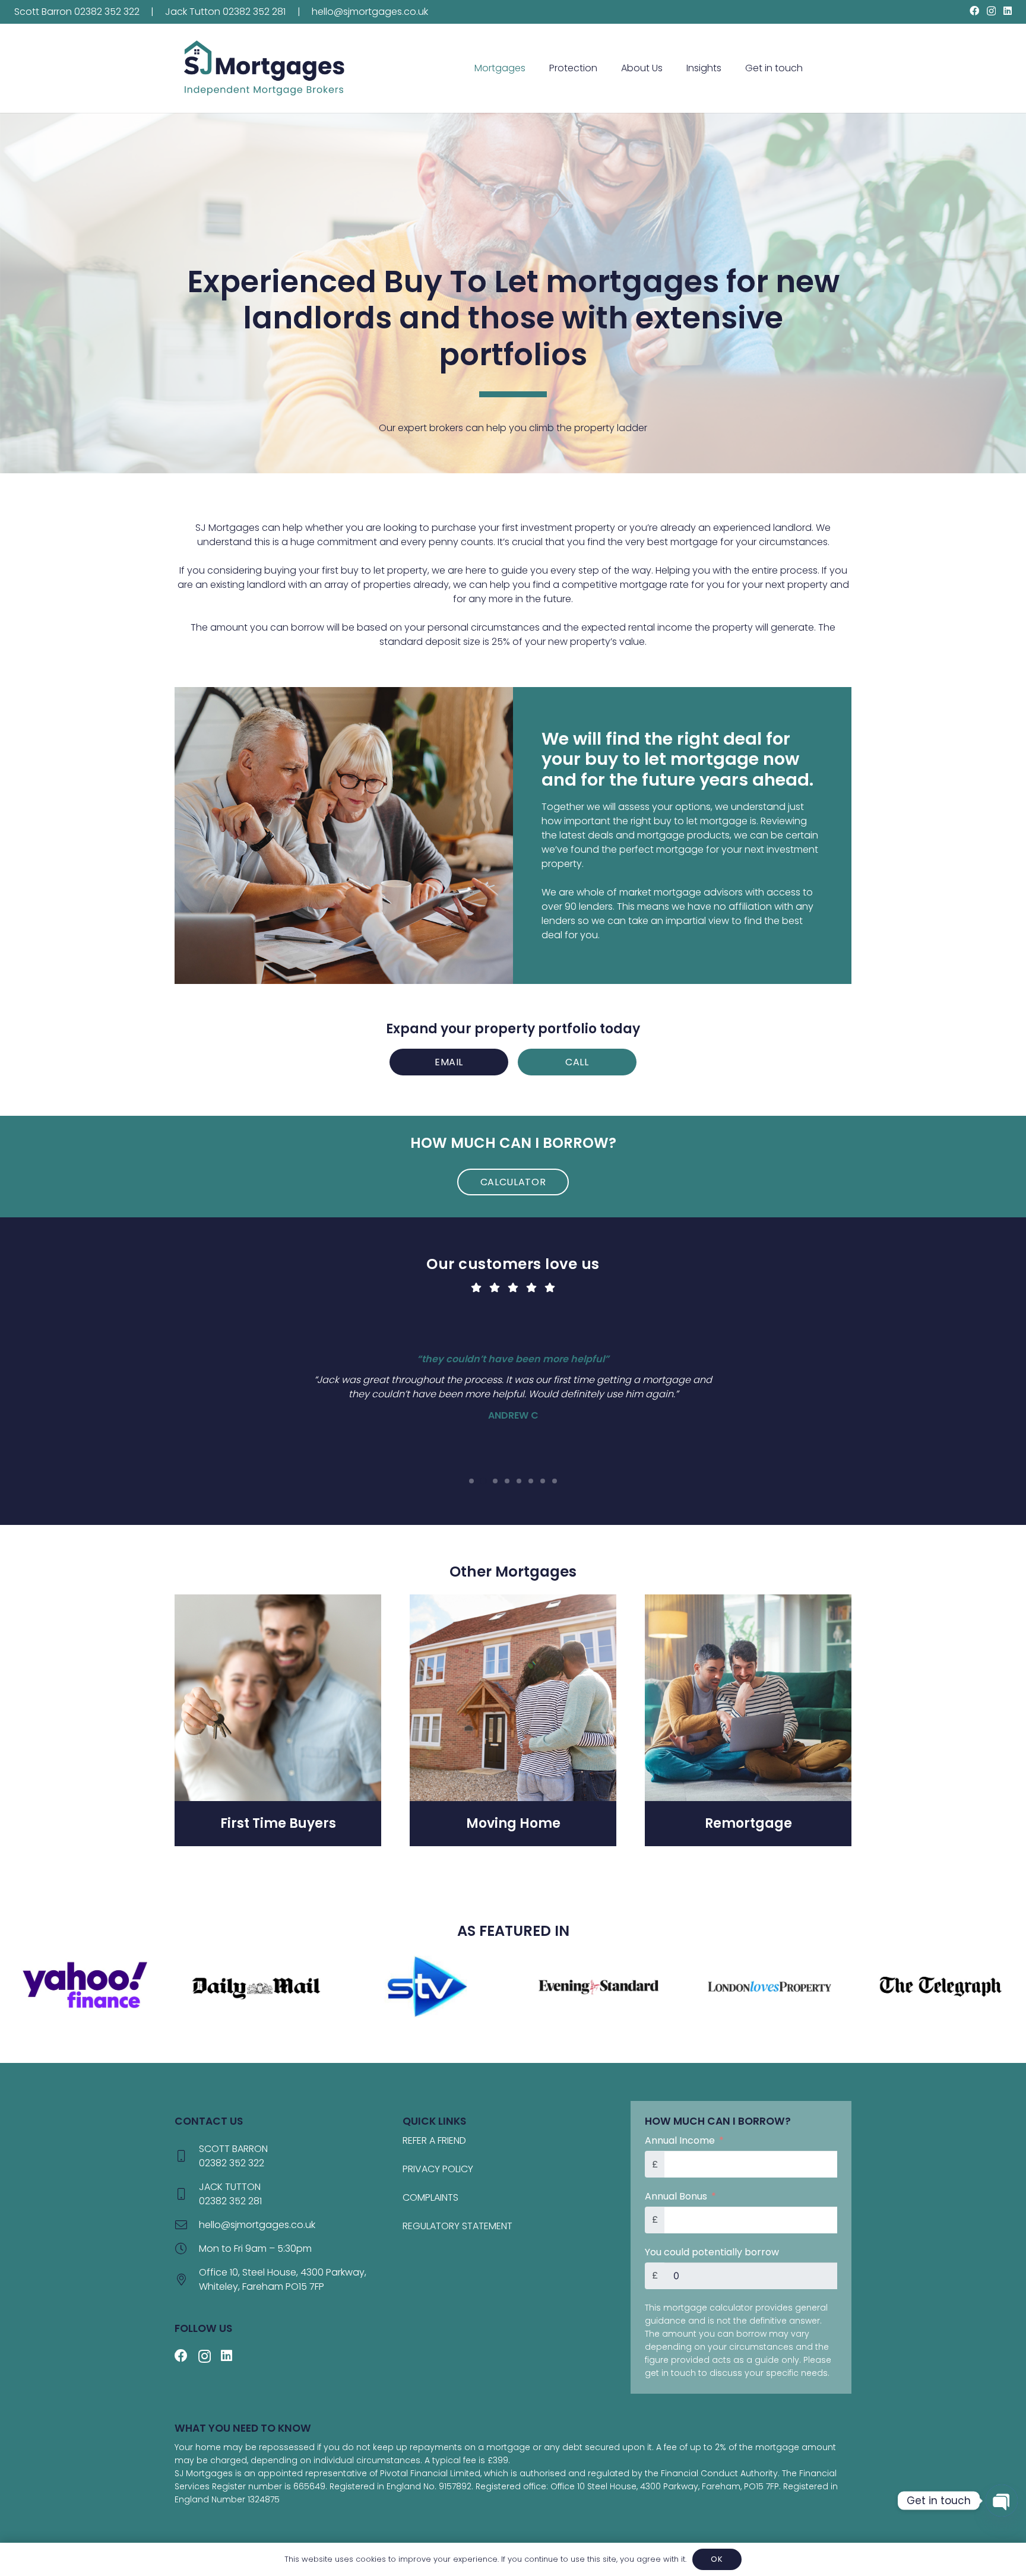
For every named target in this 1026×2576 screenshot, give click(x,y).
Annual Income (680, 2140)
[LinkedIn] (1008, 11)
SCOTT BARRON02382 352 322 (233, 2156)
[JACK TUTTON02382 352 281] (187, 2194)
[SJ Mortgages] (264, 68)
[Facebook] (974, 11)
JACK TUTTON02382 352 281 (230, 2194)
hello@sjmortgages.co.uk (257, 2225)
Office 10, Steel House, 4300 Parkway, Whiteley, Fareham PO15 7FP (283, 2279)
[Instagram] (991, 11)
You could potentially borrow (712, 2252)
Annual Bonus (676, 2196)
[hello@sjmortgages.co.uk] (187, 2225)
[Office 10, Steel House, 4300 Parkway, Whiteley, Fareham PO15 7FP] (187, 2280)
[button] (531, 68)
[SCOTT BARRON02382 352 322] (187, 2156)
